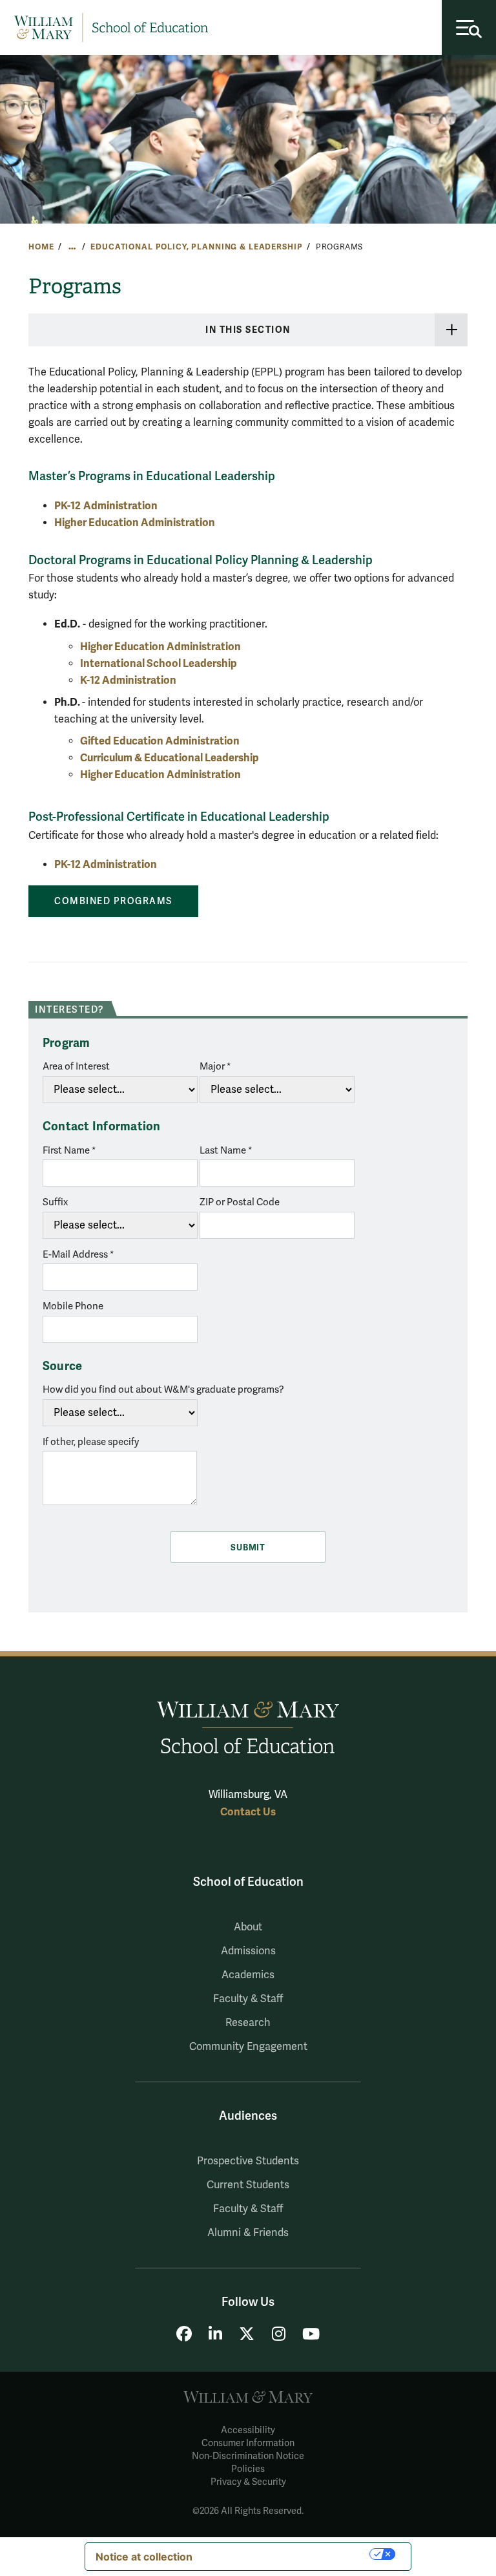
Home (41, 247)
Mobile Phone (73, 1306)
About (248, 1927)
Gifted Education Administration (160, 741)
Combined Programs (113, 901)
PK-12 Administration (106, 864)
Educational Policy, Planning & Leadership (196, 247)
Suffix (55, 1202)
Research (248, 2023)
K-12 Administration (128, 680)
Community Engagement (248, 2047)
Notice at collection (144, 2557)
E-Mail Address (75, 1254)
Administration (120, 506)
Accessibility (248, 2430)
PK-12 (67, 506)
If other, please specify (91, 1442)
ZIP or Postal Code (240, 1202)
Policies (248, 2469)
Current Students (248, 2185)
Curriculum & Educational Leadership (170, 758)
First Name (67, 1150)
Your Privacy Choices (287, 2554)
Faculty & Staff (248, 1999)
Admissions (248, 1951)
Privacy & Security (248, 2482)
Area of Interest (76, 1066)
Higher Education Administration (135, 523)
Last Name (224, 1150)
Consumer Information (248, 2443)
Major (212, 1066)
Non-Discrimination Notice (248, 2456)
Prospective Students (248, 2161)
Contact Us (248, 1812)
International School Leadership (159, 663)
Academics (248, 1975)
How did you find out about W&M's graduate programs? (163, 1389)
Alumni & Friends (248, 2233)
